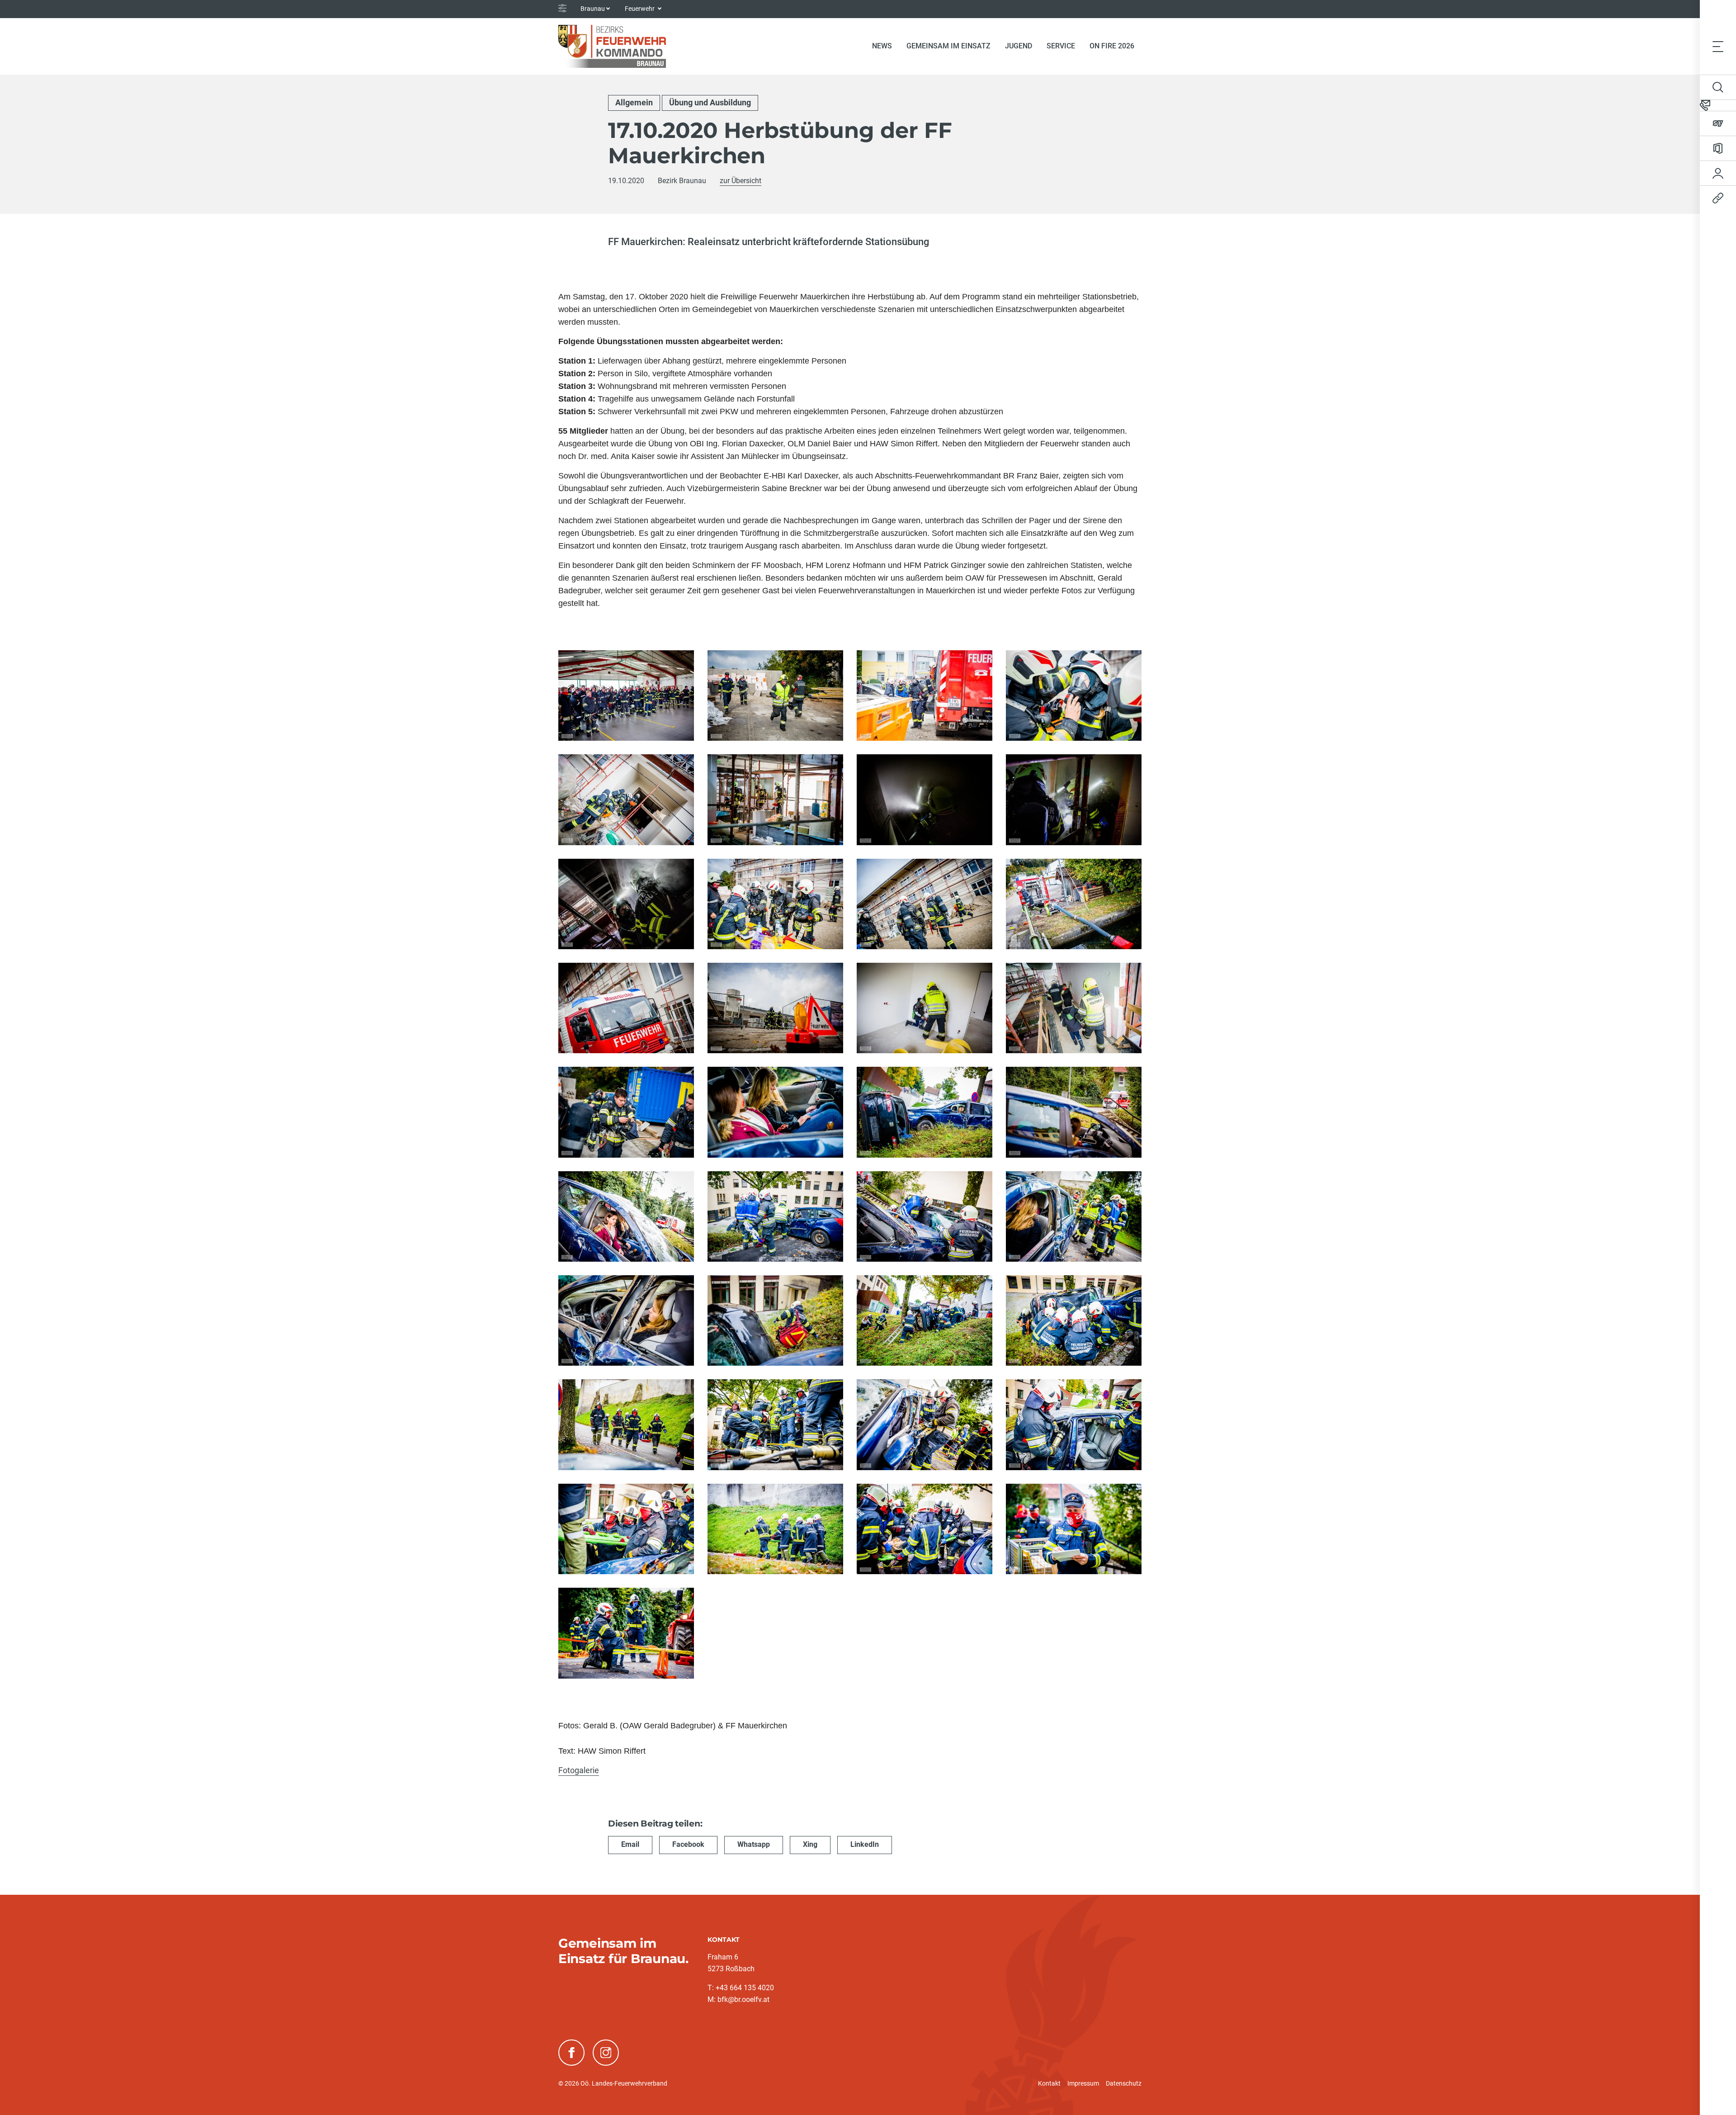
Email (630, 1844)
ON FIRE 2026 (1112, 46)
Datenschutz (1124, 2083)
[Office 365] (1718, 148)
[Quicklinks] (1718, 198)
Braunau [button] (593, 9)
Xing (810, 1844)
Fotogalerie (579, 1770)
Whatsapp (754, 1844)
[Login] (1718, 173)
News (882, 46)
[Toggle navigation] (1718, 46)
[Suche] (1718, 87)
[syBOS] (1718, 123)
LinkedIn (865, 1844)
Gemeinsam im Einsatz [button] (948, 46)
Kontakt (1049, 2083)
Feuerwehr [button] (640, 9)
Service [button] (1061, 46)
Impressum (1083, 2083)
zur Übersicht (741, 181)
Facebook (688, 1844)
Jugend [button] (1019, 46)
